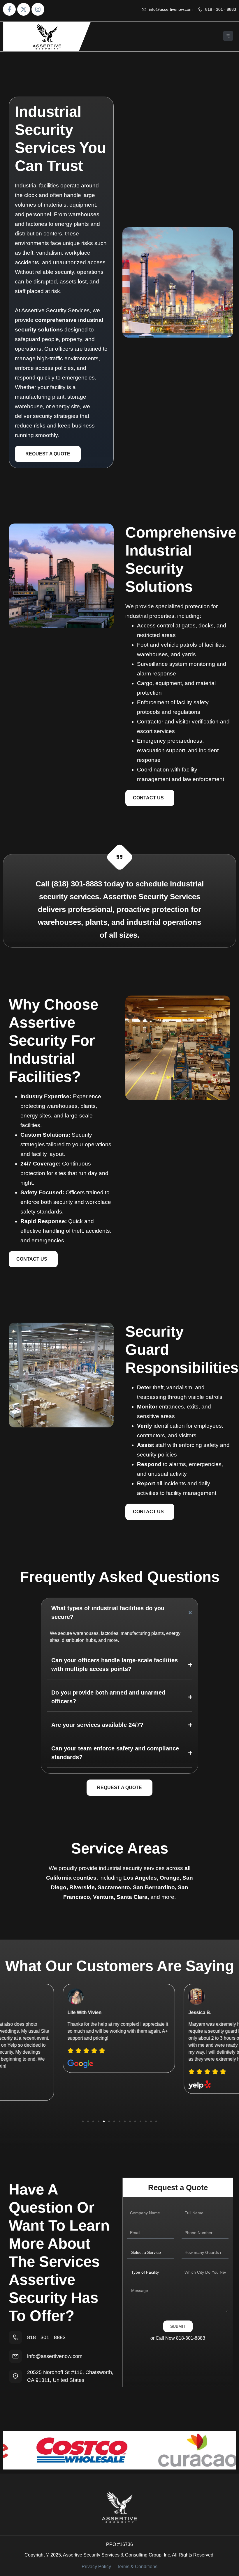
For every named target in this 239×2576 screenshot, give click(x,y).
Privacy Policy (96, 2567)
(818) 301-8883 (77, 884)
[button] (228, 37)
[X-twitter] (24, 9)
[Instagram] (38, 9)
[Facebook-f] (9, 9)
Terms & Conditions (137, 2567)
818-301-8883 (191, 2338)
